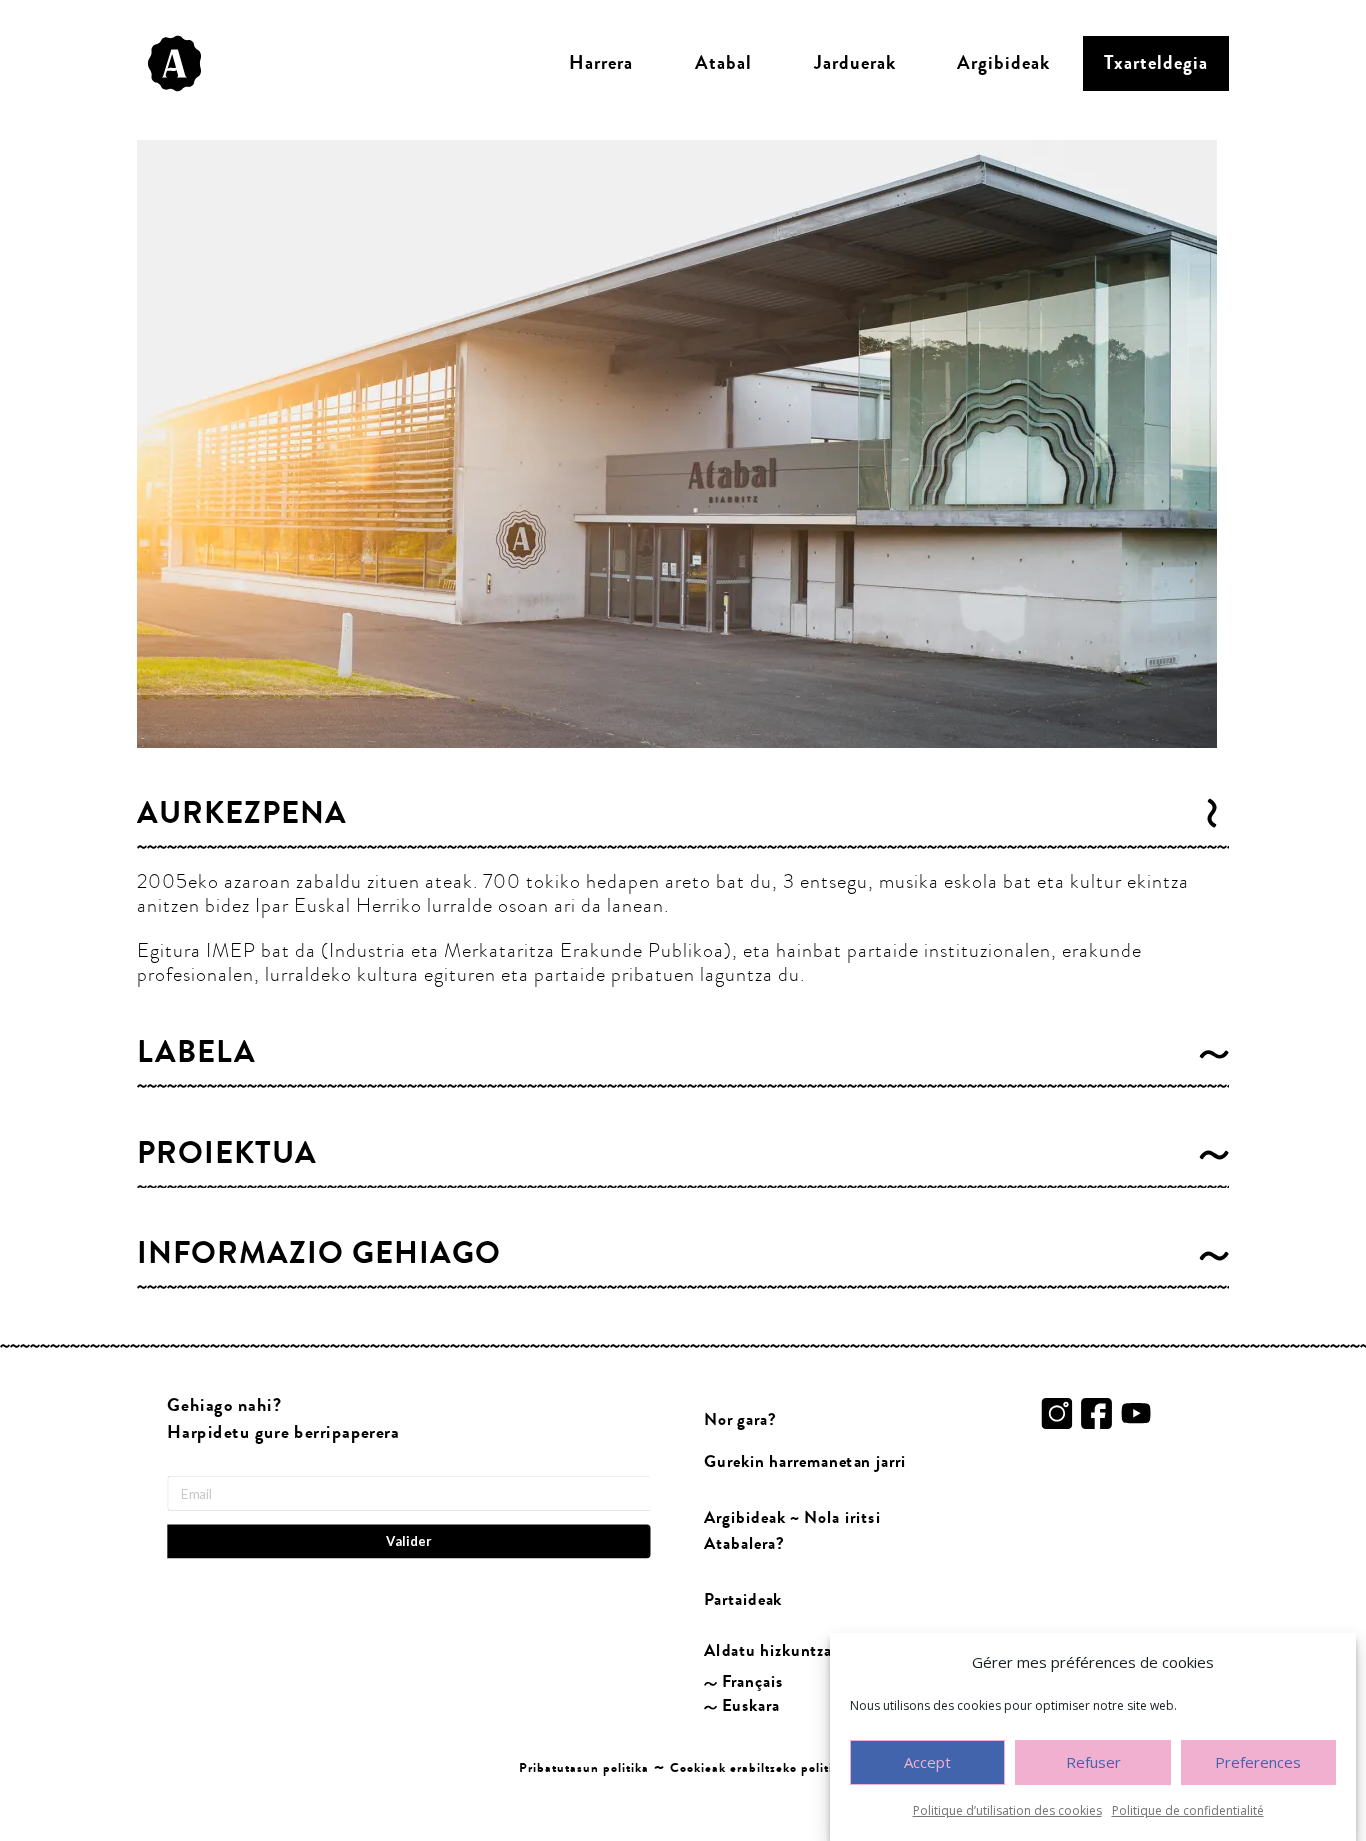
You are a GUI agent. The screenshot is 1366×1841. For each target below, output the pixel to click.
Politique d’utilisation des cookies (1007, 1810)
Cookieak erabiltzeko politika (758, 1768)
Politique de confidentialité (1188, 1810)
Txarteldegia (1156, 63)
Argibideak (1003, 63)
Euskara (751, 1705)
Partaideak (743, 1599)
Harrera (601, 63)
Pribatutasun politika (584, 1768)
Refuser (1093, 1763)
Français (752, 1681)
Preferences (1258, 1763)
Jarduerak (855, 63)
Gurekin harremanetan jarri (805, 1461)
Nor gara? (740, 1419)
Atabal (723, 63)
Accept (927, 1763)
